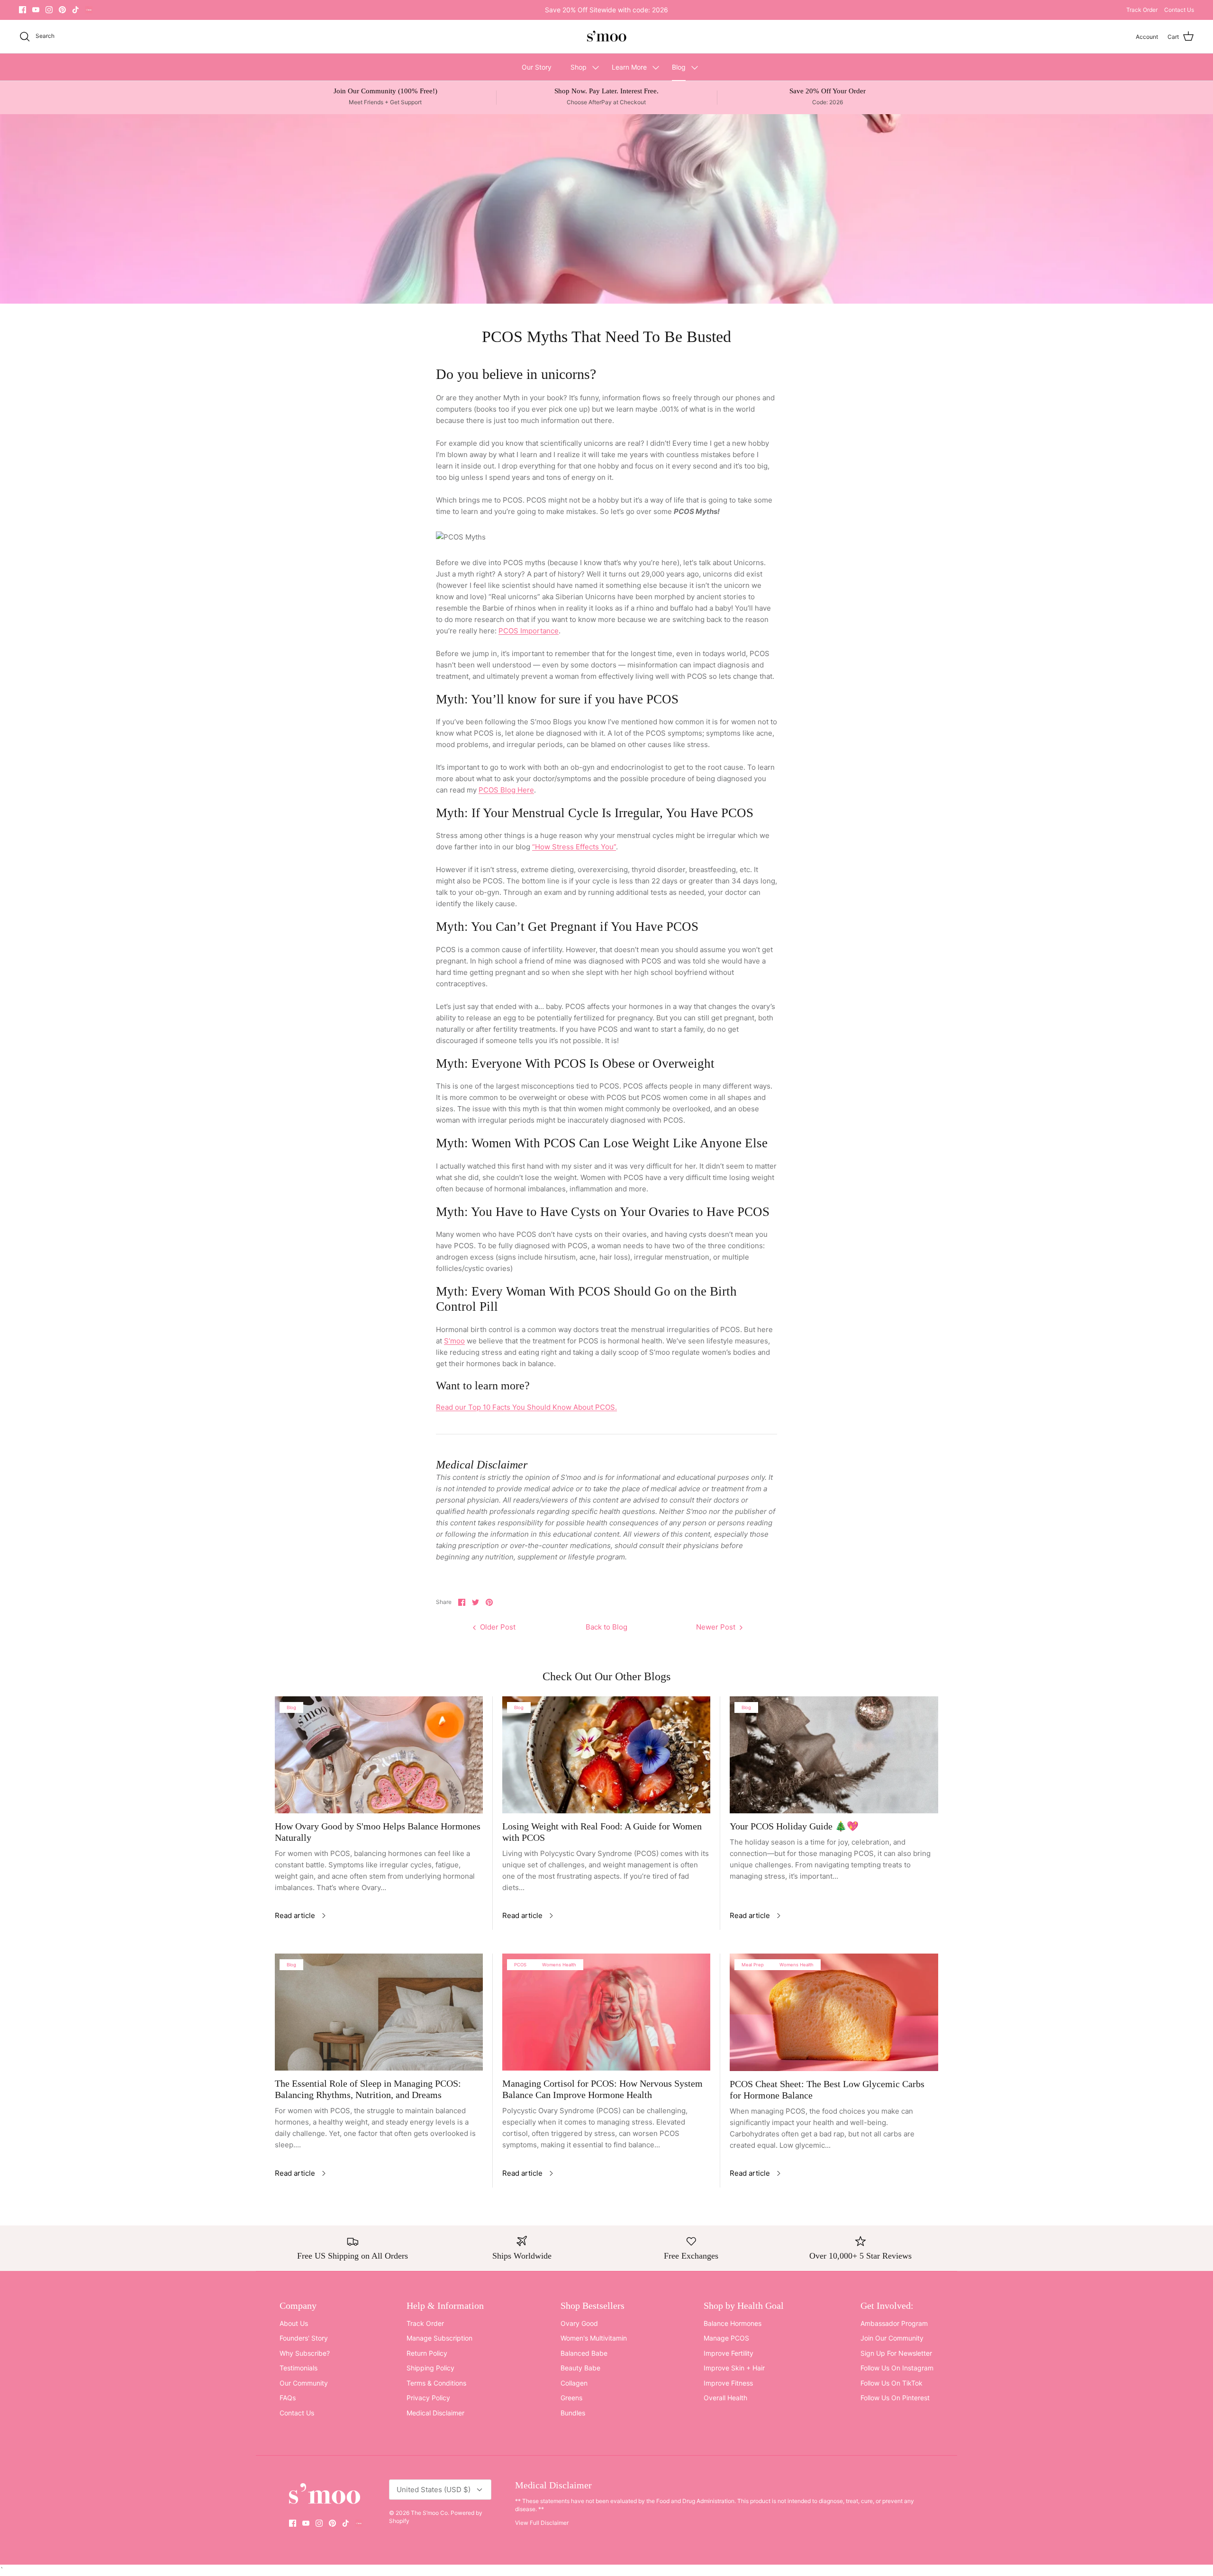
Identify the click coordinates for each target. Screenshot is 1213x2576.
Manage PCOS (726, 2338)
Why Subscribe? (305, 2353)
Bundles (573, 2413)
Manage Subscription (439, 2338)
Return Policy (427, 2353)
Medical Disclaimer (435, 2413)
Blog (679, 67)
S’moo (454, 1341)
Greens (571, 2398)
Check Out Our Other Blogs (606, 1676)
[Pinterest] (62, 10)
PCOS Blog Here (506, 790)
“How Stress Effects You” (574, 847)
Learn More (629, 67)
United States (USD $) (434, 2490)
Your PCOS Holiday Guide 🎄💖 (794, 1826)
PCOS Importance (529, 631)
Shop (579, 67)
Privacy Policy (428, 2398)
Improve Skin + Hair (734, 2368)
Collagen (574, 2383)
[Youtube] (36, 10)
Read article (295, 1915)
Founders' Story (304, 2338)
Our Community (304, 2383)
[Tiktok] (76, 10)
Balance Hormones (733, 2323)
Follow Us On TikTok (892, 2383)
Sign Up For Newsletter (896, 2353)
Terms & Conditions (436, 2383)
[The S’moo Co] (606, 37)
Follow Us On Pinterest (895, 2398)
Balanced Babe (584, 2353)
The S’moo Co (429, 2513)
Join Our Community (892, 2338)
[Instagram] (49, 10)
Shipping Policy (430, 2368)
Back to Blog (606, 1627)
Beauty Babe (580, 2368)
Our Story (537, 67)
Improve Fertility (729, 2353)
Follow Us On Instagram (897, 2368)
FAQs (288, 2398)
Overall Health (725, 2398)
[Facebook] (23, 10)
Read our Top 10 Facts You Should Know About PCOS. (526, 1407)
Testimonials (299, 2368)
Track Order (1142, 10)
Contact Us (1179, 10)
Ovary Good (579, 2323)
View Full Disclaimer (542, 2523)
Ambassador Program (894, 2323)
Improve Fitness (728, 2383)
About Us (294, 2323)
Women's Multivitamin (594, 2338)
